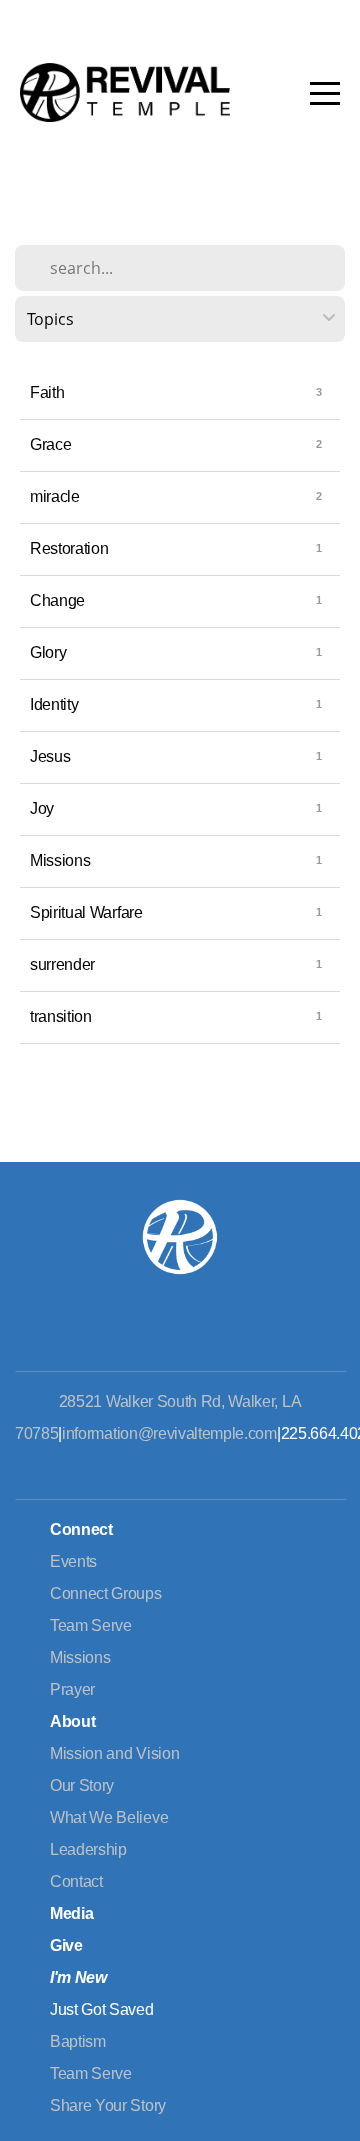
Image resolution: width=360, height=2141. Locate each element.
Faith (47, 392)
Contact (76, 1881)
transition (61, 1016)
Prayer (72, 1689)
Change (57, 600)
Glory (48, 652)
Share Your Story (108, 2105)
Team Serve (91, 1625)
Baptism (78, 2041)
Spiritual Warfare (86, 912)
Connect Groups (106, 1593)
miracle (55, 496)
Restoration (69, 548)
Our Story (82, 1785)
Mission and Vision (114, 1753)
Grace (50, 444)
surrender (62, 964)
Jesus (50, 756)
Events (73, 1561)
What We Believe (109, 1817)
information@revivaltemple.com (169, 1433)
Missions (60, 860)
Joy (42, 808)
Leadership (88, 1849)
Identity (54, 704)
